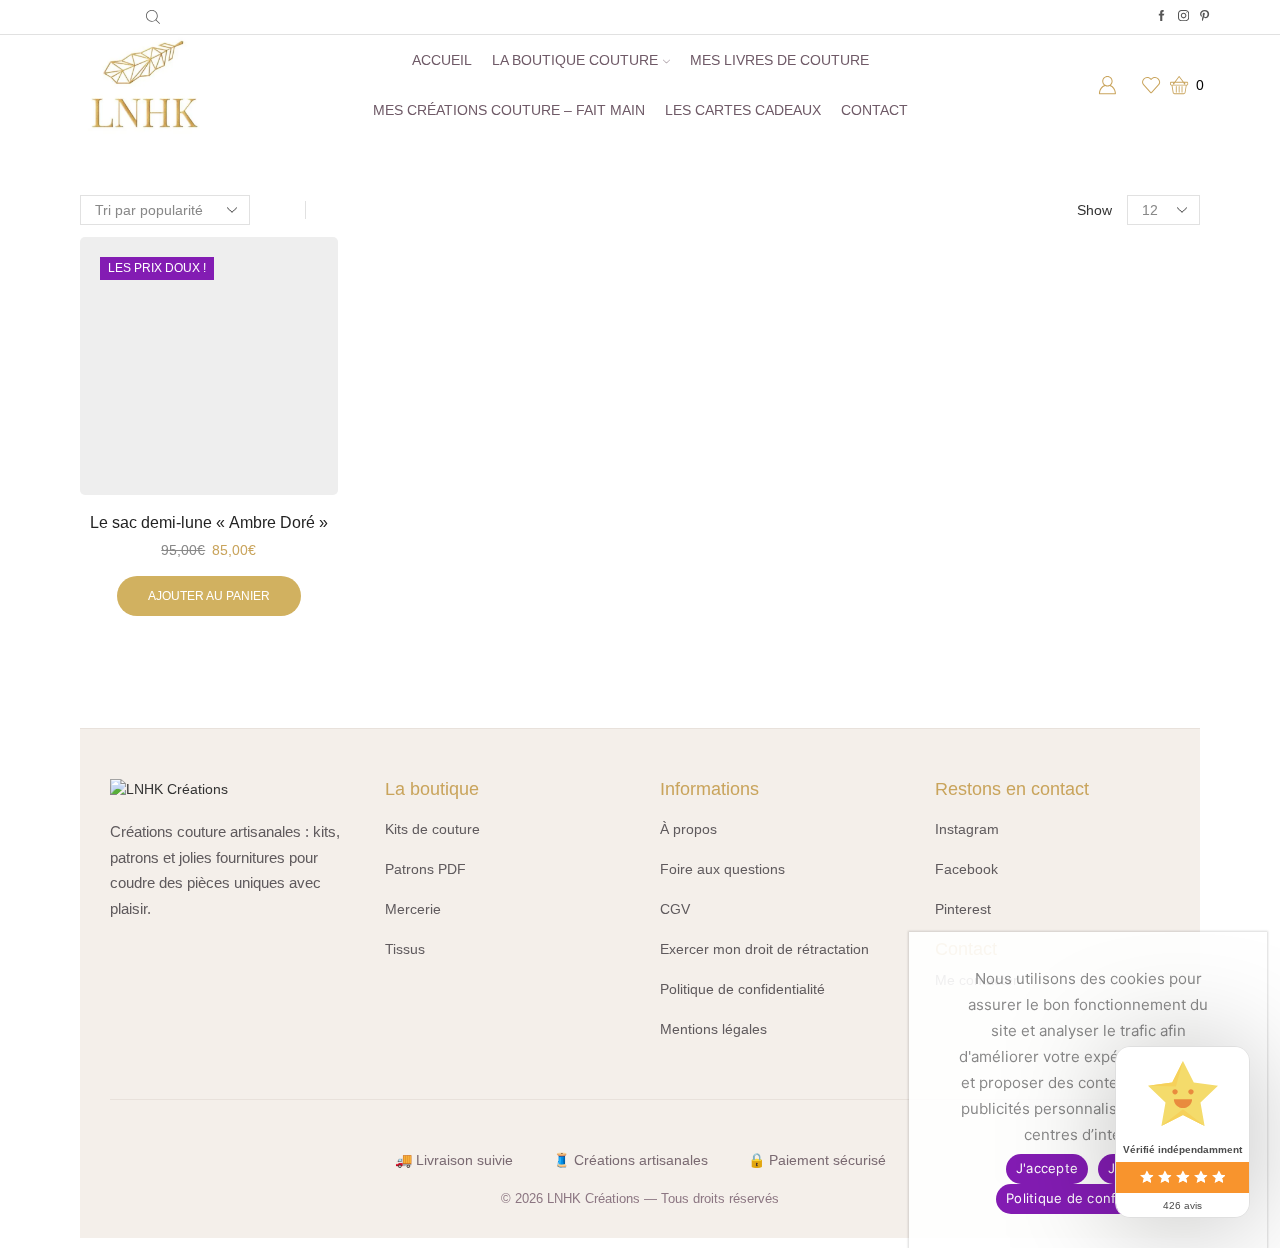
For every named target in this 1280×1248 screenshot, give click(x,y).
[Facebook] (1161, 16)
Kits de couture (432, 829)
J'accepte (1047, 1168)
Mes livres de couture (779, 60)
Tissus (405, 949)
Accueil (442, 60)
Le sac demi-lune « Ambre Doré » (209, 522)
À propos (688, 829)
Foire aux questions (722, 869)
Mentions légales (713, 1029)
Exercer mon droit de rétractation (764, 949)
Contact (874, 110)
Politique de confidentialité (742, 989)
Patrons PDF (425, 869)
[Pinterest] (1204, 16)
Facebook (966, 869)
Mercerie (413, 909)
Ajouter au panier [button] (209, 596)
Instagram (967, 829)
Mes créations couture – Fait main (509, 110)
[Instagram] (1183, 16)
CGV (675, 909)
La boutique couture (575, 60)
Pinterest (963, 909)
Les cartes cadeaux (743, 110)
